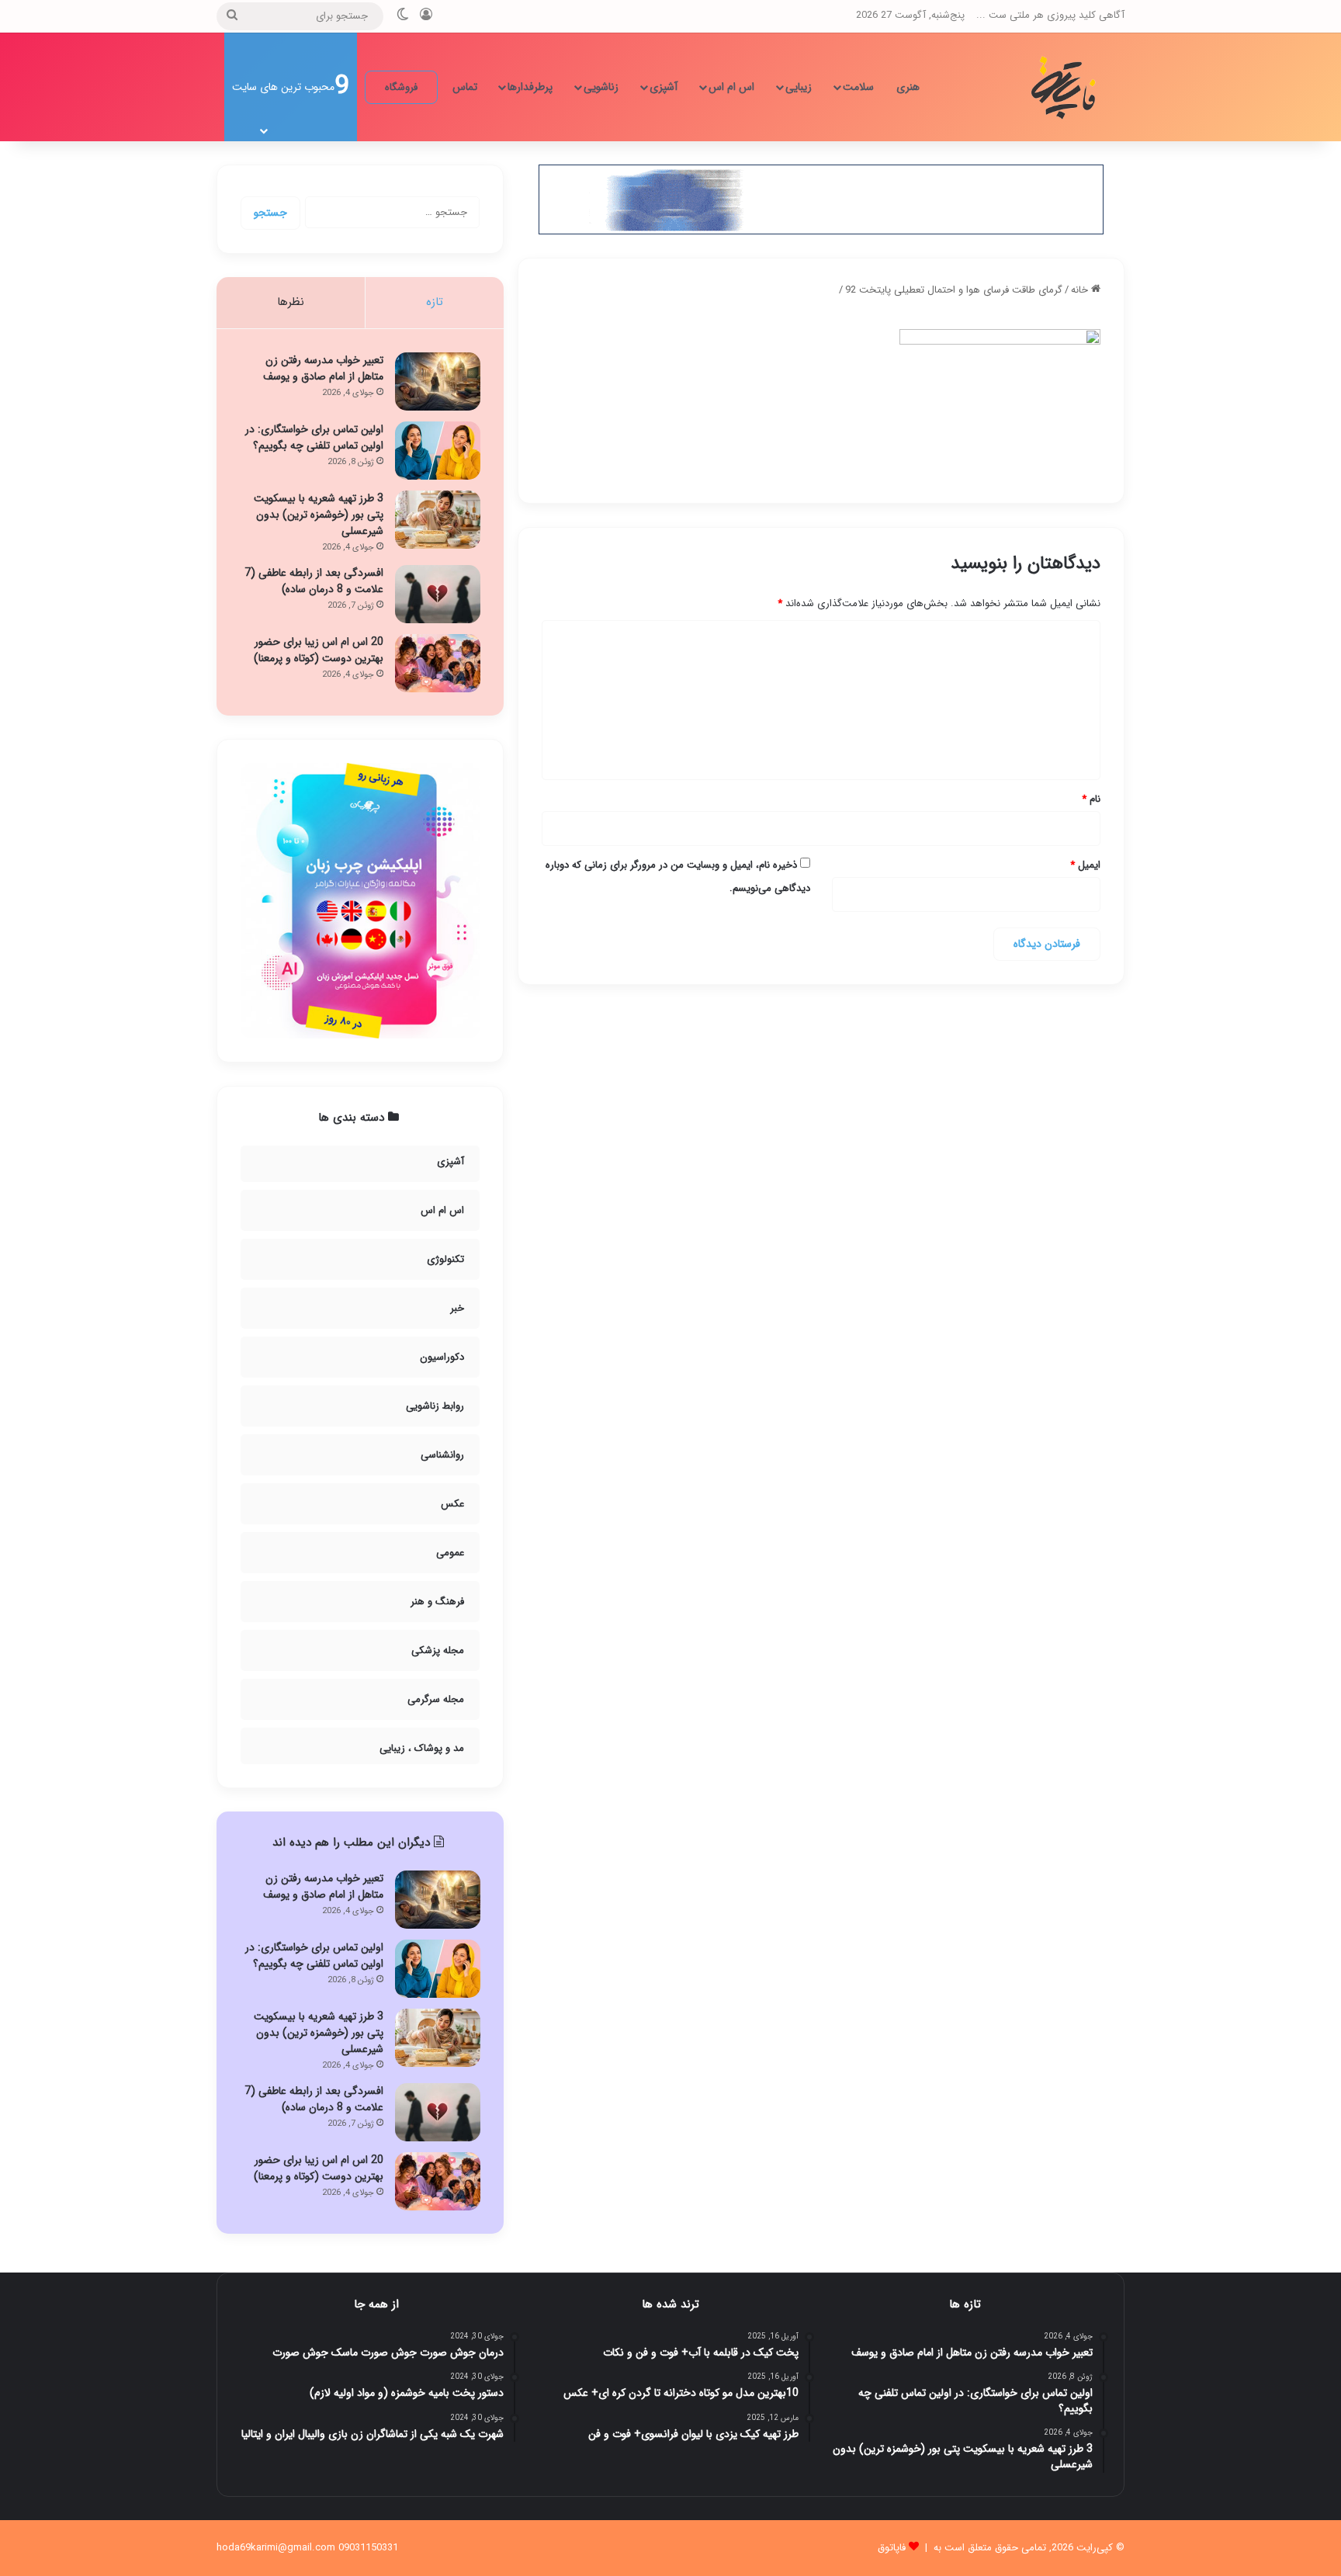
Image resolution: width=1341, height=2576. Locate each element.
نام (1091, 799)
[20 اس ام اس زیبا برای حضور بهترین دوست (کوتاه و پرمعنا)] (438, 663)
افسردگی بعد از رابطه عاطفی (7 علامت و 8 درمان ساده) (314, 581)
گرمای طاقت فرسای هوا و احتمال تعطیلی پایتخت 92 (954, 290)
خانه (1081, 290)
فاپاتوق (892, 2548)
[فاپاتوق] (1066, 87)
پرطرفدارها (530, 87)
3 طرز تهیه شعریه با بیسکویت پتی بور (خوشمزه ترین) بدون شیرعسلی (319, 515)
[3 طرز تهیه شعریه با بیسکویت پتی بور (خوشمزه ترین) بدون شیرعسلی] (438, 520)
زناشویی (601, 87)
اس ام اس (731, 87)
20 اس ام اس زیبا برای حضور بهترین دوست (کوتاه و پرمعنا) (319, 650)
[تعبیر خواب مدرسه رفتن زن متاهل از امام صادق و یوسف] (438, 381)
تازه (435, 302)
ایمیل (1085, 865)
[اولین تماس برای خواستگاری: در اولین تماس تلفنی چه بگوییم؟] (438, 451)
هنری (908, 87)
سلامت (858, 87)
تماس (465, 87)
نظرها (291, 302)
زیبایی (799, 87)
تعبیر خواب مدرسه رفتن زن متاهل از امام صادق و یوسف (323, 368)
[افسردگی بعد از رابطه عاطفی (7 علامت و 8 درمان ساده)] (438, 594)
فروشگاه (401, 87)
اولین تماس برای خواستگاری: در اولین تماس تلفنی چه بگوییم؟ (314, 437)
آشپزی (664, 87)
